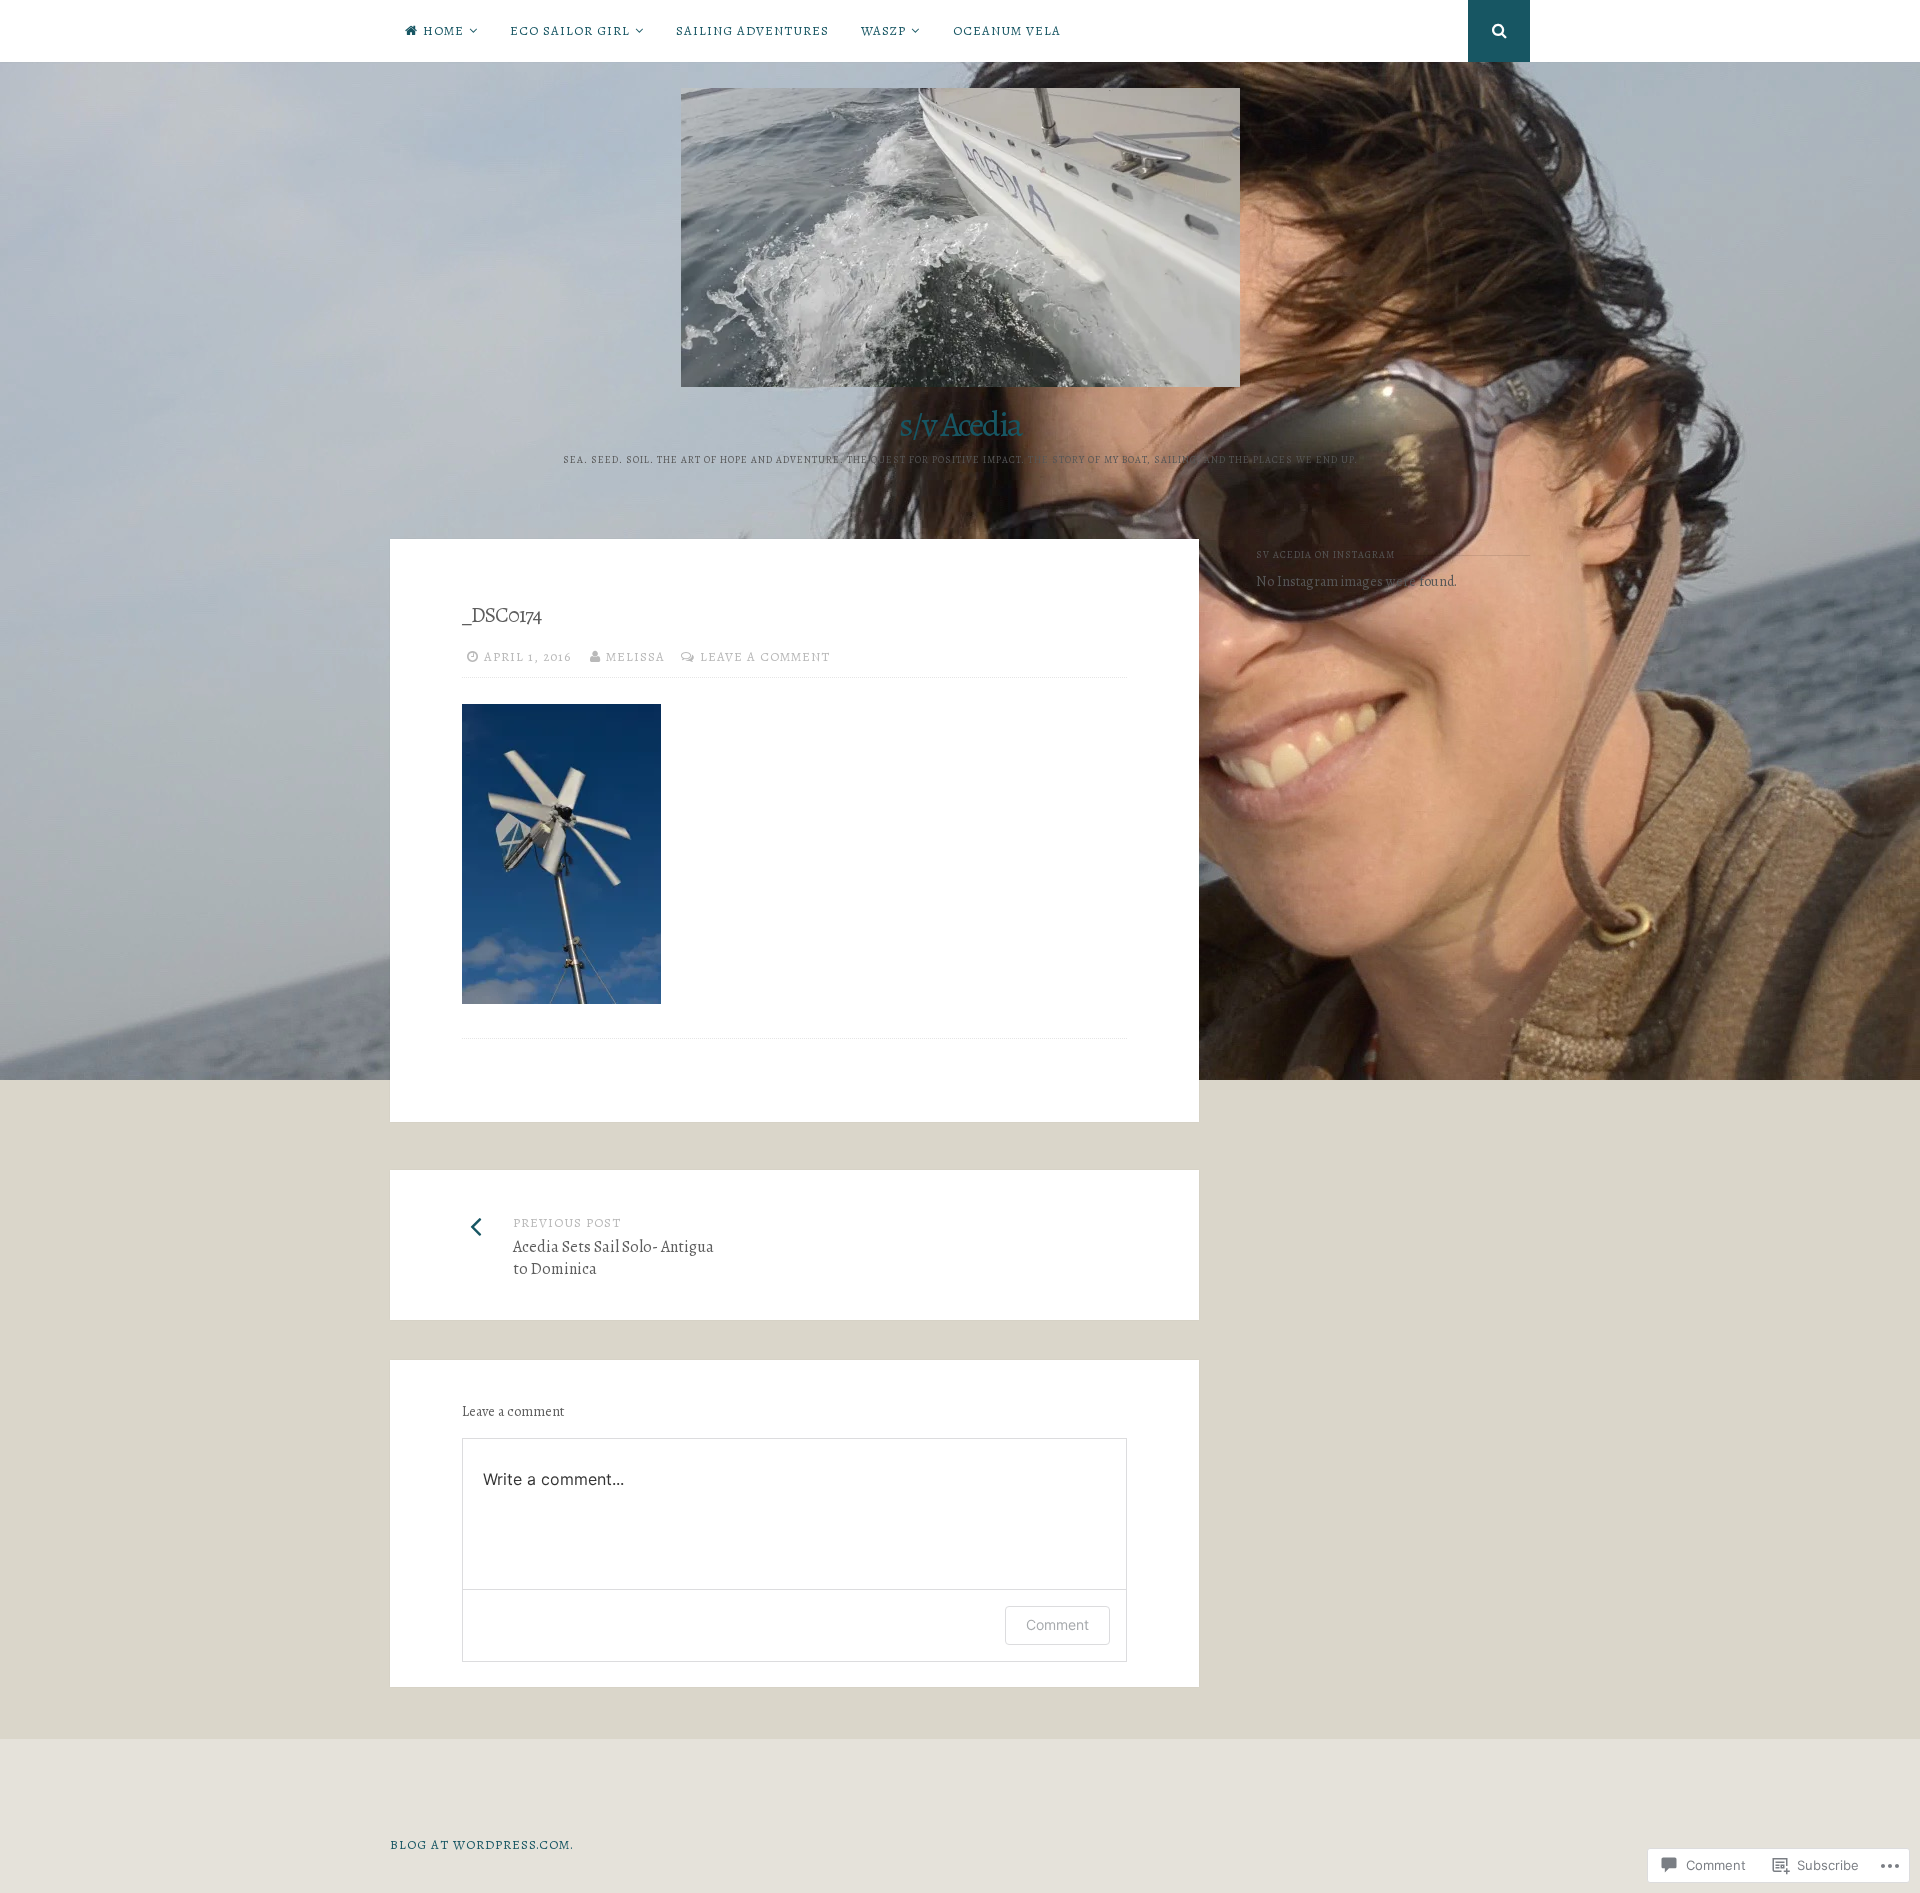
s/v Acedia (960, 424)
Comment (1057, 1624)
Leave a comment (765, 656)
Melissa (635, 656)
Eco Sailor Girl (570, 30)
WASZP (883, 30)
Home (443, 30)
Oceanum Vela (1007, 30)
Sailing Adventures (752, 30)
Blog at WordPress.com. (482, 1844)
